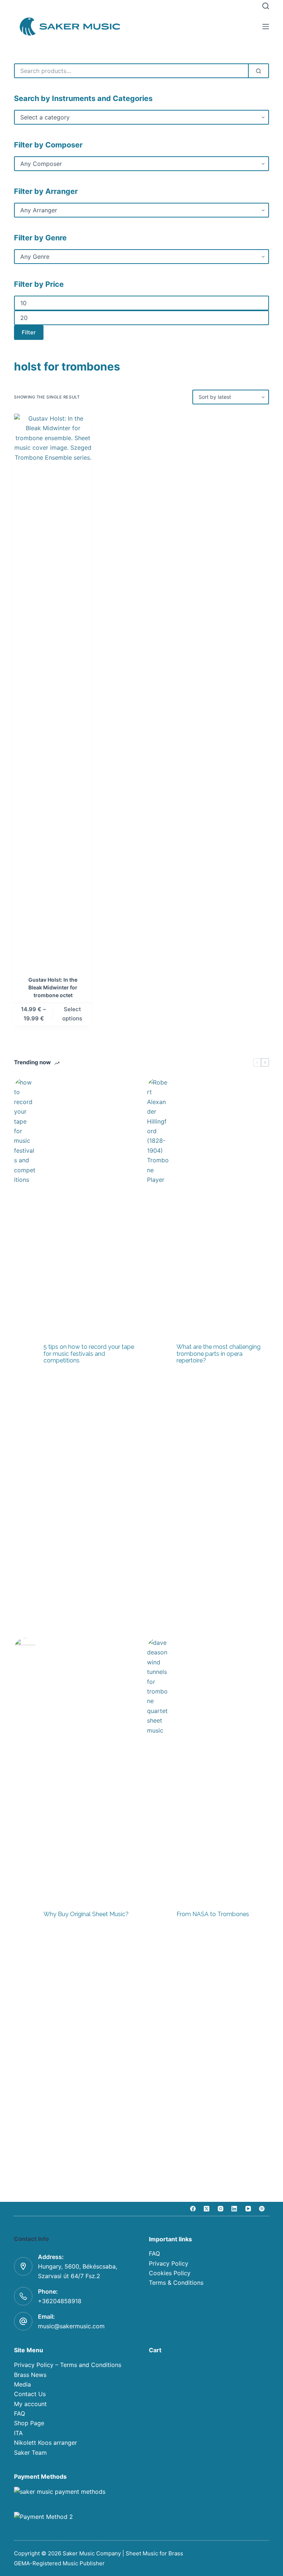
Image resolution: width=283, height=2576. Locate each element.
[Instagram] (221, 2209)
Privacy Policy (169, 2263)
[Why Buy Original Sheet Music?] (25, 1914)
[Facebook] (193, 2209)
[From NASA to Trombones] (158, 1914)
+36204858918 (60, 2301)
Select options (72, 1014)
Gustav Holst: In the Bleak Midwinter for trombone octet (53, 987)
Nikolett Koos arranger (46, 2443)
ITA (18, 2433)
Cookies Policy (170, 2273)
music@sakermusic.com (71, 2326)
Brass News (30, 2375)
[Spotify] (262, 2209)
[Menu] (266, 27)
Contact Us (30, 2394)
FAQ (154, 2253)
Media (22, 2384)
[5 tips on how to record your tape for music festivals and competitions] (25, 1354)
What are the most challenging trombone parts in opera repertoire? (219, 1354)
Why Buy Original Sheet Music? (86, 1914)
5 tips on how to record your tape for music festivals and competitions (89, 1354)
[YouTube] (248, 2209)
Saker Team (30, 2453)
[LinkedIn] (234, 2209)
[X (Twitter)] (207, 2209)
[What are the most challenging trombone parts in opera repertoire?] (158, 1354)
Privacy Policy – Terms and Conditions (68, 2365)
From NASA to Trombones (213, 1914)
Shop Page (29, 2423)
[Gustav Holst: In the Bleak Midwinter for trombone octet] (53, 690)
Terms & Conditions (176, 2283)
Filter (29, 332)
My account (30, 2404)
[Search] (266, 6)
